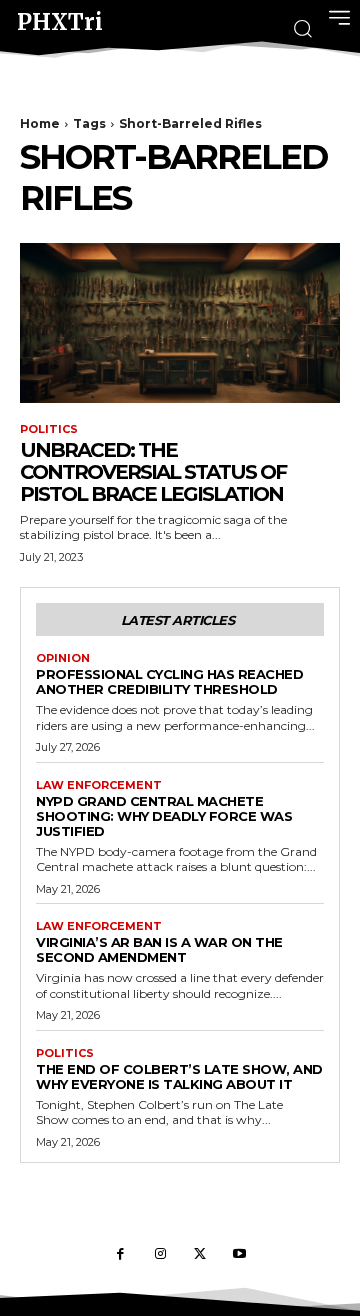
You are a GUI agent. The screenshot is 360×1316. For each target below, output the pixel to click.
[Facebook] (120, 1255)
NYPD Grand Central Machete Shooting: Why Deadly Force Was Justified (164, 816)
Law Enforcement (99, 785)
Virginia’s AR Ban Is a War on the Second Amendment (159, 949)
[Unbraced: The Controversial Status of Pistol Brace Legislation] (180, 323)
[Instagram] (160, 1255)
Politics (49, 429)
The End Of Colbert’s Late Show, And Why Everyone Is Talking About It (179, 1076)
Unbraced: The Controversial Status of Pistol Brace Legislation (153, 472)
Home (40, 123)
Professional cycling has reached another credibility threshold (169, 681)
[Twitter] (200, 1255)
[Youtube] (240, 1255)
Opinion (63, 658)
